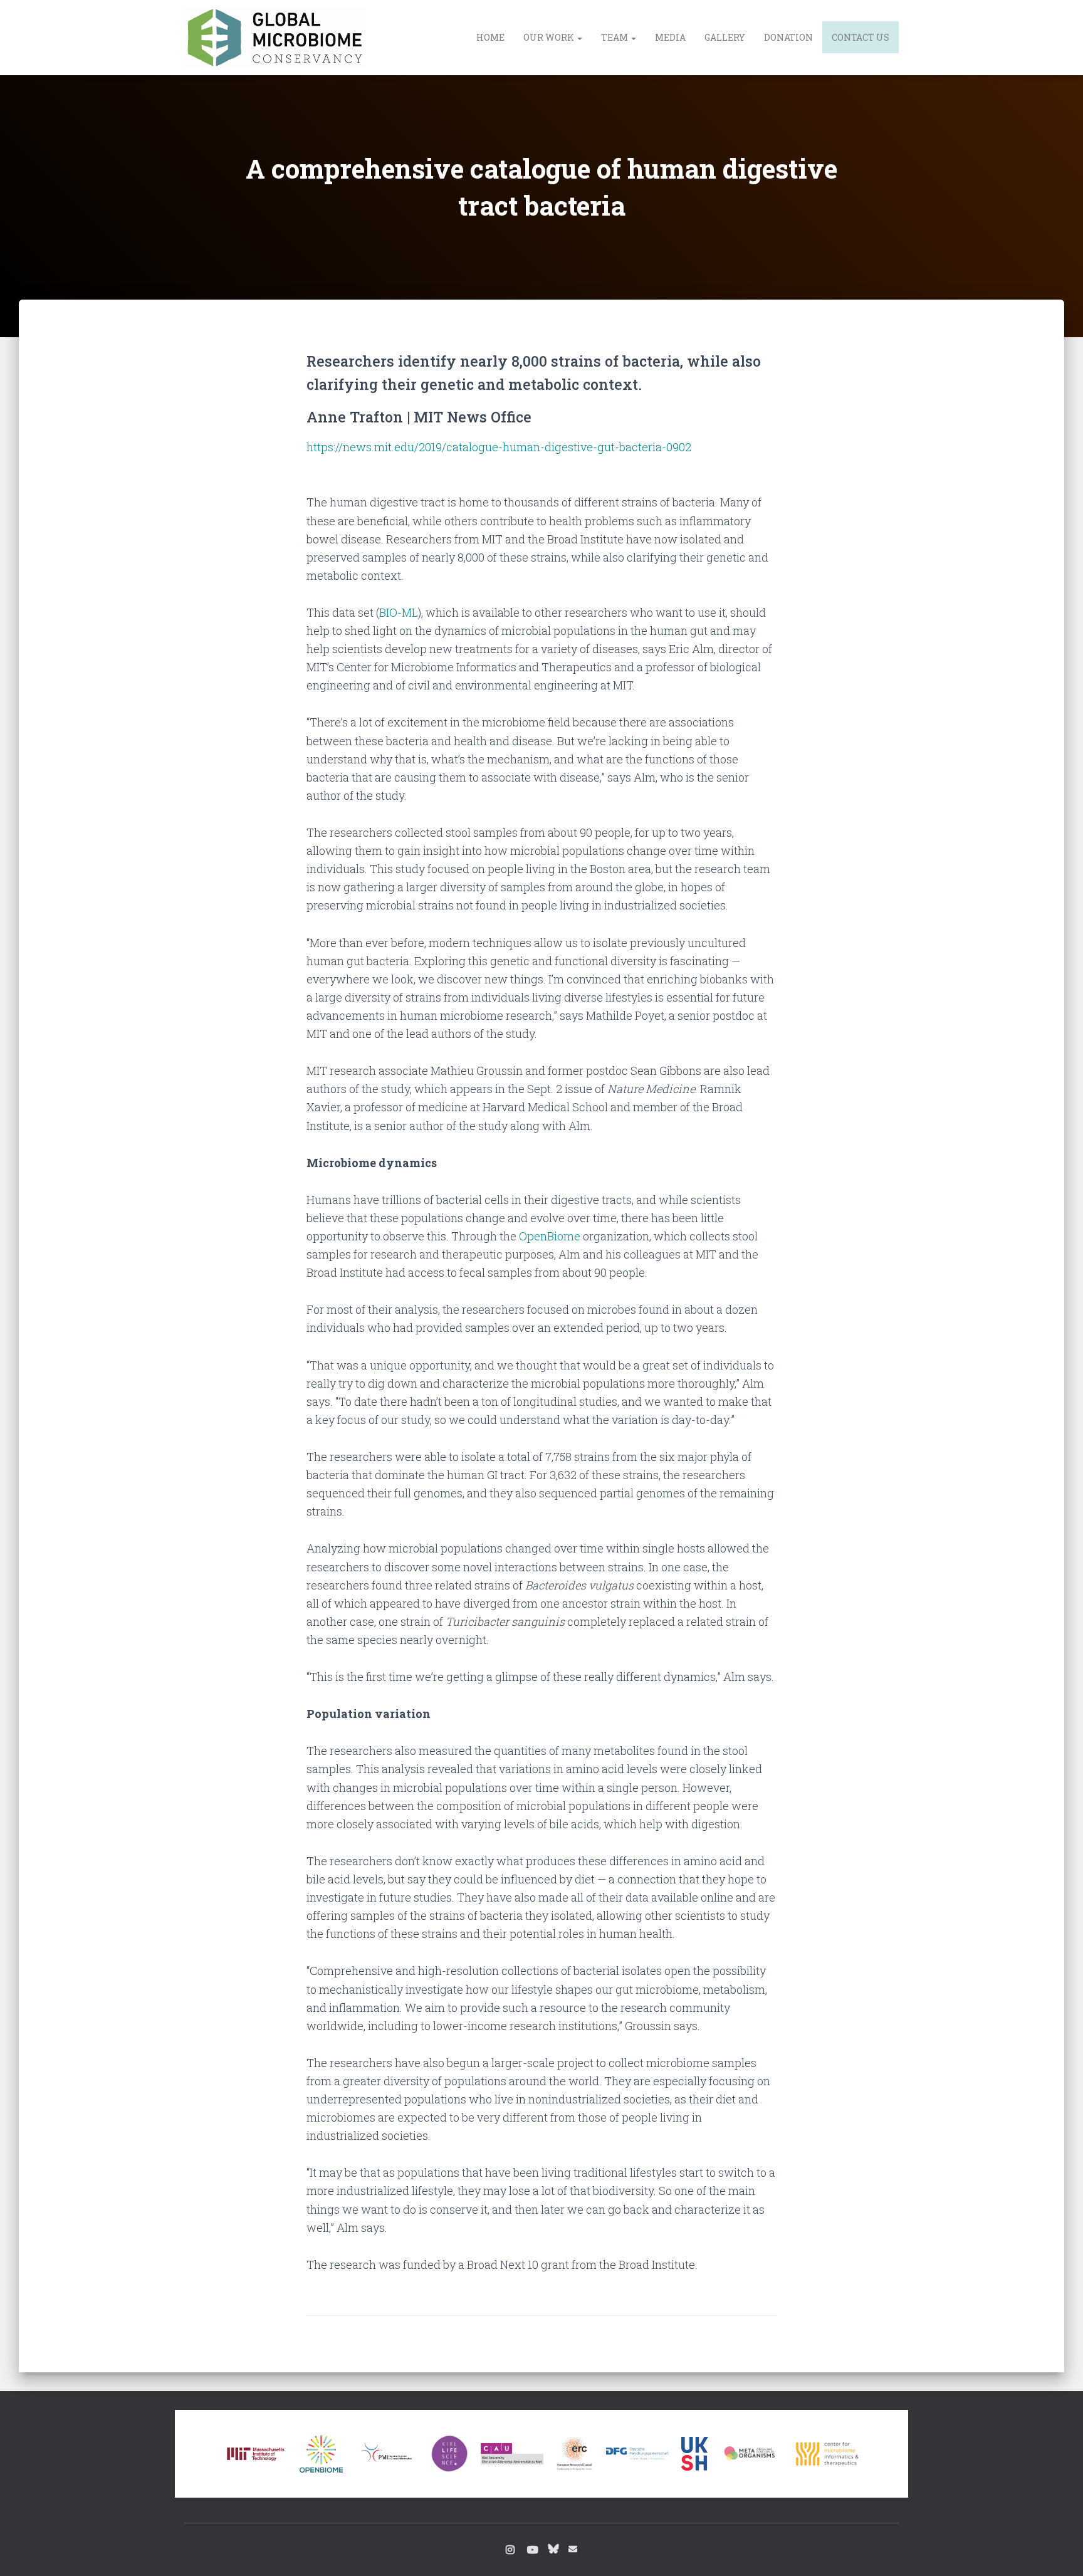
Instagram (510, 2550)
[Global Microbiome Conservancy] (275, 38)
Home (490, 37)
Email (573, 2549)
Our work (550, 37)
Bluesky (553, 2548)
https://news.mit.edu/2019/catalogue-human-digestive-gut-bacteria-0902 (499, 447)
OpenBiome (550, 1236)
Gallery (725, 37)
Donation (788, 37)
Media (670, 37)
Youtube (533, 2550)
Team (615, 37)
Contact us (861, 37)
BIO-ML (399, 612)
